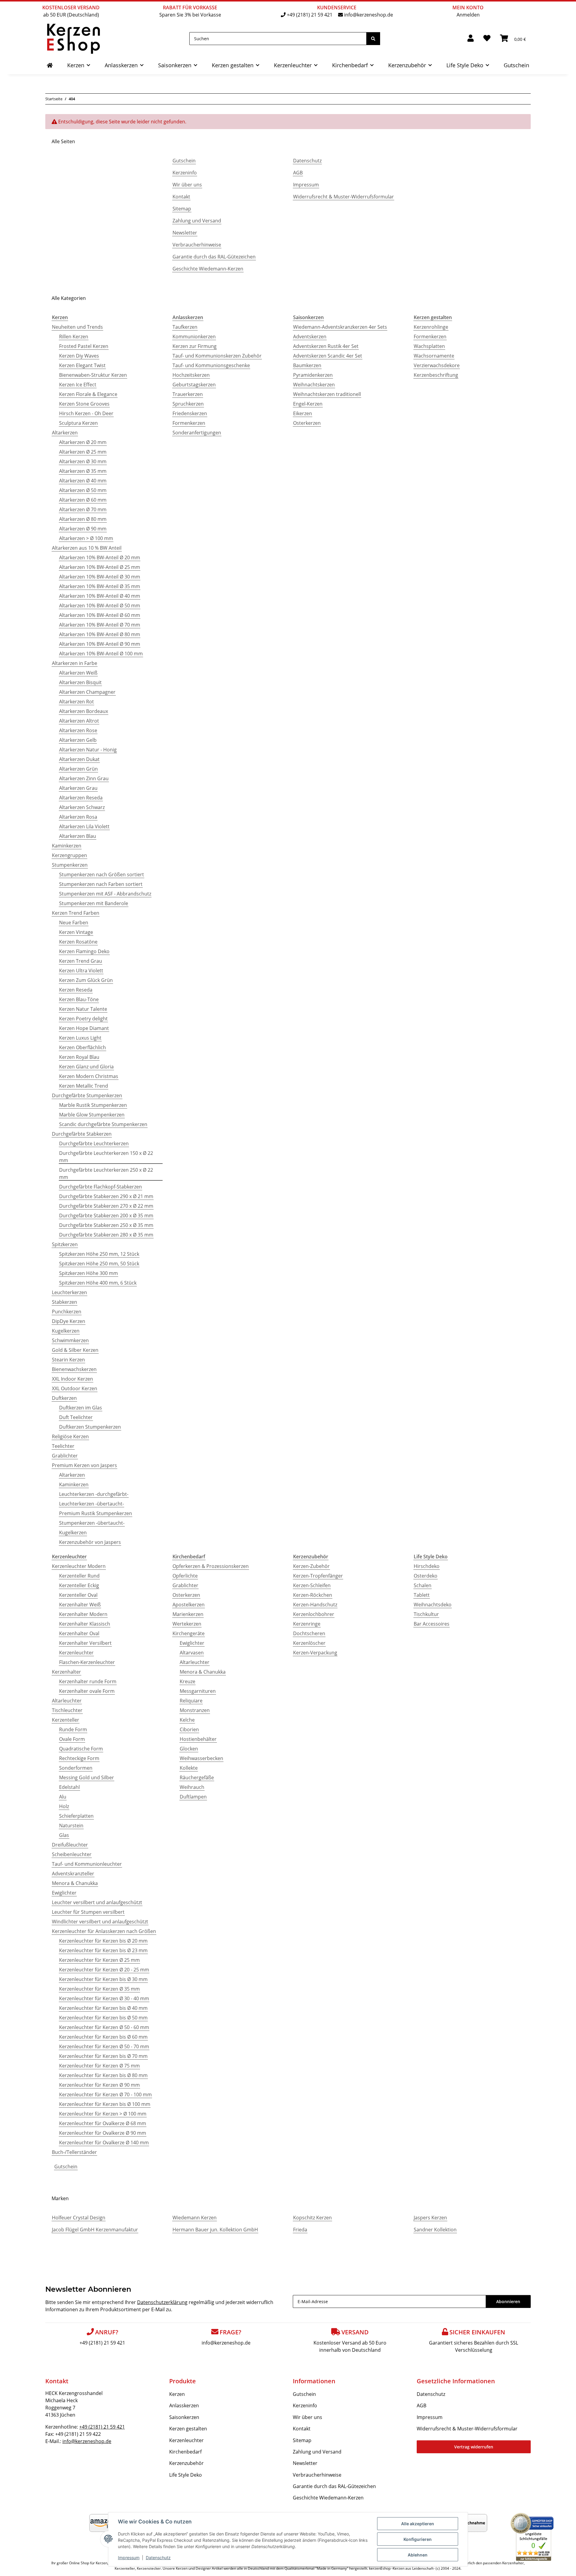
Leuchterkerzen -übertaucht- (91, 1504)
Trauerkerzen (188, 394)
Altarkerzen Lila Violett (84, 826)
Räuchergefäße (197, 1777)
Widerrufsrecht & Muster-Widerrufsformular (343, 197)
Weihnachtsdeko (433, 1605)
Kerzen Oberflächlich (82, 1047)
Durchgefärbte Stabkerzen (82, 1134)
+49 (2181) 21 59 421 (310, 15)
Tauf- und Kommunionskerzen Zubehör (217, 356)
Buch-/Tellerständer (74, 2152)
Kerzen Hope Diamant (84, 1028)
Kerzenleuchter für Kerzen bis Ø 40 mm (103, 2008)
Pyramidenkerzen (313, 375)
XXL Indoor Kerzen (72, 1379)
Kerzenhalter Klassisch (85, 1624)
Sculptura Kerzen (78, 423)
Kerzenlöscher (309, 1643)
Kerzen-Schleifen (312, 1585)
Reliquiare (191, 1701)
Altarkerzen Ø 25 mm (83, 452)
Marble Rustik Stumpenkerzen (93, 1105)
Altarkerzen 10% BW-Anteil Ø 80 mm (100, 634)
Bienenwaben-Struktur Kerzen (93, 375)
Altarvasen (192, 1653)
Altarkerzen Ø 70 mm (83, 509)
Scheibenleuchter (72, 1854)
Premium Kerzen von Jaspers (84, 1465)
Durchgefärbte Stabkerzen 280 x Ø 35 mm (106, 1235)
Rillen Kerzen (74, 337)
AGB (298, 173)
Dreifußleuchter (70, 1845)
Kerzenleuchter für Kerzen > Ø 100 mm (103, 2114)
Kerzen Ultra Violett (81, 971)
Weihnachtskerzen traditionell (327, 394)
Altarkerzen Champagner (87, 692)
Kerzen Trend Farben (76, 913)
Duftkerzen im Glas (81, 1408)
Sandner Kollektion (435, 2230)
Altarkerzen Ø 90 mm (83, 529)
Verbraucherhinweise (197, 245)
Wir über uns (187, 185)
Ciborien (189, 1729)
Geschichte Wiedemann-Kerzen (208, 269)
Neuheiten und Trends (77, 327)
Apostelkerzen (189, 1605)
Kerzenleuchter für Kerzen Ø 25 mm (99, 1960)
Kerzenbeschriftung (436, 375)
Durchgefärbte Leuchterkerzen (94, 1143)
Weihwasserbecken (201, 1758)
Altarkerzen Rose (78, 730)
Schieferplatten (76, 1816)
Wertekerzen (187, 1624)
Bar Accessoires (432, 1624)
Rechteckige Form (79, 1758)
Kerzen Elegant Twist (82, 365)
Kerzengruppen (69, 855)
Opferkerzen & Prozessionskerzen (211, 1566)
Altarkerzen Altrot (79, 721)
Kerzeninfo (185, 173)
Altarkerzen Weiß (78, 673)
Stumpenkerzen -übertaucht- (92, 1523)
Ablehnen (418, 2555)
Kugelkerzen (66, 1331)
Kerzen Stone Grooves (84, 404)
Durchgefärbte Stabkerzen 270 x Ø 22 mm (106, 1206)
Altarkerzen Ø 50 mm (83, 490)
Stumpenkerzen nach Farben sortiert (101, 884)
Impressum (129, 2558)
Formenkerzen (189, 423)
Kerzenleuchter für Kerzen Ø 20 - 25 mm (104, 1970)
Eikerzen (303, 413)
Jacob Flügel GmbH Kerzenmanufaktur (95, 2230)
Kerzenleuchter (76, 1653)
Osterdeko (426, 1576)
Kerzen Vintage (76, 932)
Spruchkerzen (188, 404)
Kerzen (177, 2394)
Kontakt (181, 197)
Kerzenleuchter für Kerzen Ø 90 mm (99, 2085)
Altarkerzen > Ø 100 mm (86, 538)
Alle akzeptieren (418, 2524)
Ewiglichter (64, 1893)
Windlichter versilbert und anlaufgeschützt (100, 1922)
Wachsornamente (434, 356)
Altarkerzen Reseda (81, 798)
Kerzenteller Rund (79, 1576)
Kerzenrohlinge (431, 327)
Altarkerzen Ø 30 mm (83, 461)
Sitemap (182, 209)
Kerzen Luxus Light (80, 1038)
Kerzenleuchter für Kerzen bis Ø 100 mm (105, 2104)
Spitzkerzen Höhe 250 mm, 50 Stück (99, 1264)
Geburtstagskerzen (194, 385)
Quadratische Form (81, 1749)
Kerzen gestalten (188, 2429)
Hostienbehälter (198, 1739)
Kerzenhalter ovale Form (87, 1691)
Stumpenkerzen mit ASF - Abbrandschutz (105, 894)
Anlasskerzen (184, 2405)
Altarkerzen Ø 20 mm (83, 442)
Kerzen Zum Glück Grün (86, 980)
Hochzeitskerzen (191, 375)
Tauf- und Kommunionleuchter (87, 1864)
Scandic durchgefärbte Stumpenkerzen (103, 1124)
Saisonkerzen (184, 2417)
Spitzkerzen (65, 1244)
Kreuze (187, 1681)
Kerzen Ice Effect (78, 385)
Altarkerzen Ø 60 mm (83, 500)
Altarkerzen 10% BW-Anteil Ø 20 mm (100, 557)
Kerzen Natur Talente (83, 1009)
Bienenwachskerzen (74, 1369)
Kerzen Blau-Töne (79, 999)
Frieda (300, 2230)
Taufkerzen (185, 327)
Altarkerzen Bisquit (80, 682)
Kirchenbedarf (185, 2452)
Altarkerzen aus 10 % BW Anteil (87, 548)
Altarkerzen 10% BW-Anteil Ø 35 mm (100, 586)
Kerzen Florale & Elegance (88, 394)
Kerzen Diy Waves (79, 356)
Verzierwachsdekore (437, 365)
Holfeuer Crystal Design (79, 2218)
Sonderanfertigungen (197, 433)
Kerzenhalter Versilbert (85, 1643)
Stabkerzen (64, 1302)
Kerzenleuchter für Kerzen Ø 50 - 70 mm (104, 2046)
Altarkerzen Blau (78, 836)
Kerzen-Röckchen (313, 1595)
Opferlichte (185, 1576)
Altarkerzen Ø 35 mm (83, 471)
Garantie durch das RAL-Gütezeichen (214, 257)
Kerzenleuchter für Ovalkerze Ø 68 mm (103, 2123)
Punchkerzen (67, 1312)
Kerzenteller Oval (78, 1595)
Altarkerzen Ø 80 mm (83, 519)
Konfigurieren (418, 2539)
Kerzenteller (66, 1720)
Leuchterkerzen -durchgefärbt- (94, 1494)
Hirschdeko (427, 1566)
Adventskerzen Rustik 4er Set (326, 346)
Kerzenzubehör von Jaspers (90, 1542)
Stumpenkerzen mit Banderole (94, 903)
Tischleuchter (67, 1710)
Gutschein (184, 161)
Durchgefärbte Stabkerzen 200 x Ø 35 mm (106, 1216)
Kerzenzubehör (186, 2463)
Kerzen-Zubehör (311, 1566)
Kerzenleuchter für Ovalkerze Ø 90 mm (103, 2133)
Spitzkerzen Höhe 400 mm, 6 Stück (98, 1283)
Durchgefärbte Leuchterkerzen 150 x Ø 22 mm (106, 1157)
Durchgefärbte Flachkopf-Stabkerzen (100, 1187)
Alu (63, 1797)
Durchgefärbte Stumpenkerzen (87, 1095)
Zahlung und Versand (197, 221)
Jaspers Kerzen (430, 2218)
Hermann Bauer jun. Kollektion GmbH (215, 2230)
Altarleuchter (67, 1701)
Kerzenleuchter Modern (79, 1566)
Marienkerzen (188, 1614)
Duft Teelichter (76, 1417)
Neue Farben (74, 923)
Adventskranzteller (73, 1874)
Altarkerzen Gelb (78, 740)
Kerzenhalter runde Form (88, 1681)
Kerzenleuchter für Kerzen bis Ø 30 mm (103, 1979)
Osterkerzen (307, 423)
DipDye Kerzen (69, 1321)
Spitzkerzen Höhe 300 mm (88, 1273)
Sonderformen (76, 1768)
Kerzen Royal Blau (79, 1057)
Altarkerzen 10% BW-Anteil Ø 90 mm (100, 644)
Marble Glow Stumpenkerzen (92, 1115)
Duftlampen (193, 1797)
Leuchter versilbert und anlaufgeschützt (97, 1902)
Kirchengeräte (189, 1633)
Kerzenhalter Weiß (80, 1605)
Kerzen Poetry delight (83, 1019)
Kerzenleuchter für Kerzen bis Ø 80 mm (103, 2075)
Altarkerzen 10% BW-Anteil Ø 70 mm (100, 625)
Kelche (187, 1720)
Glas (64, 1835)
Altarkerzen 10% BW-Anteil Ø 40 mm (100, 596)
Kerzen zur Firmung (195, 346)
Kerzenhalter (66, 1672)
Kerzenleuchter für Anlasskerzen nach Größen (104, 1931)
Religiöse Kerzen (70, 1436)
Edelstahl (69, 1787)
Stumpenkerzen (70, 865)
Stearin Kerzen (68, 1360)
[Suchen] (373, 39)
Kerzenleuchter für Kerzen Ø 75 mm (99, 2066)
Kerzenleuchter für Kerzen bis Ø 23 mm (103, 1950)
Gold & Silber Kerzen (75, 1350)
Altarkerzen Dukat (79, 759)
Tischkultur (426, 1614)
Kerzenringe (307, 1624)
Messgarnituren (198, 1691)
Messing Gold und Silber (87, 1777)
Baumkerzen (307, 365)
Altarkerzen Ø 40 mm (83, 481)
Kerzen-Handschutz (315, 1605)
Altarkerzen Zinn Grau (84, 778)
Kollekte (189, 1768)
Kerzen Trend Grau (81, 961)
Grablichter (65, 1456)
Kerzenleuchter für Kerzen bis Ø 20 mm (103, 1941)
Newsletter (185, 233)
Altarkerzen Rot (76, 702)
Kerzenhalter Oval (79, 1633)
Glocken (189, 1749)
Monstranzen (195, 1710)
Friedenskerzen (190, 413)
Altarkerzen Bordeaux (84, 711)
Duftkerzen (64, 1398)
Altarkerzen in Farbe (75, 663)
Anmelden (468, 15)
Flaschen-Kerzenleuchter (87, 1662)
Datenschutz (158, 2558)
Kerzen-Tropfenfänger (318, 1576)
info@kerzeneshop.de (369, 15)
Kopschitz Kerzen (312, 2218)
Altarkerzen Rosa (78, 817)
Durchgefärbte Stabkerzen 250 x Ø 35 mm (106, 1225)
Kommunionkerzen (194, 337)
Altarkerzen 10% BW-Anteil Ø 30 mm (100, 577)
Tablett (422, 1595)
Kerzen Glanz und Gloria (86, 1067)
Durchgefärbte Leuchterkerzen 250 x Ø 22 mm (106, 1173)
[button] (471, 39)
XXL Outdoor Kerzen (75, 1388)
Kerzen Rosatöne (78, 942)
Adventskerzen (310, 337)
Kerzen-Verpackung (315, 1653)
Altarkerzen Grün (78, 769)
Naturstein (71, 1826)
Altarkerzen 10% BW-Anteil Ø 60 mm (100, 615)
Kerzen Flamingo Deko (84, 951)
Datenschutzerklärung (162, 2302)
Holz (64, 1806)
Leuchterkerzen (69, 1292)
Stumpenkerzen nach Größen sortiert (102, 874)
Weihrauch (192, 1787)
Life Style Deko (186, 2475)
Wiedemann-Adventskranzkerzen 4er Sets (340, 327)
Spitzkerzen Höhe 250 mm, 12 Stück (99, 1254)
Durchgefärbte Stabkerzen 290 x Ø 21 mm (106, 1196)
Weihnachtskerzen (314, 385)
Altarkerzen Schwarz (82, 807)
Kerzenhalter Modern (83, 1614)
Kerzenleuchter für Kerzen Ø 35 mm (99, 1989)
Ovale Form (72, 1739)
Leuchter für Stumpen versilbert (88, 1912)
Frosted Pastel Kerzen (84, 346)
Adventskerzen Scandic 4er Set (328, 356)
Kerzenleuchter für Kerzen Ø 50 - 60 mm (104, 2027)
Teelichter (63, 1446)
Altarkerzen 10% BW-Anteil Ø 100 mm (101, 654)
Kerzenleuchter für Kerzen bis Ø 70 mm (103, 2056)
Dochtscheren (309, 1633)
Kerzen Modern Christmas (89, 1076)
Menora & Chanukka (75, 1883)
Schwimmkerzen (70, 1340)
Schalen (423, 1585)
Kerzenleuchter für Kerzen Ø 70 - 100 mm (105, 2094)
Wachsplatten (429, 346)
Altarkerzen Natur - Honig (88, 750)
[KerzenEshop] (50, 65)
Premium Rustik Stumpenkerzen (96, 1513)
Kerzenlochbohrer (314, 1614)
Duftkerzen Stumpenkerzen (90, 1427)
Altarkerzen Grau (78, 788)
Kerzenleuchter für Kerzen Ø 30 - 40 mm (104, 1998)
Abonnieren (508, 2301)
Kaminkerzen (67, 846)
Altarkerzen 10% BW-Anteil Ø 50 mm (100, 605)
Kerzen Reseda (76, 990)
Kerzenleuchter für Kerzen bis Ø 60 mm (103, 2037)
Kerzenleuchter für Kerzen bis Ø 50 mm (103, 2018)
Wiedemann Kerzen (195, 2218)
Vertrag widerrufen (474, 2447)
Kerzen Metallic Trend (84, 1086)
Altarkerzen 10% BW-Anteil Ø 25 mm (100, 567)
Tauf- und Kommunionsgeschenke (211, 365)
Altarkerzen (65, 433)
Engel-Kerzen (308, 404)
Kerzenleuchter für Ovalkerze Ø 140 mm (104, 2143)
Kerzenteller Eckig (79, 1585)
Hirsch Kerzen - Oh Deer (86, 413)
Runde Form (73, 1729)
